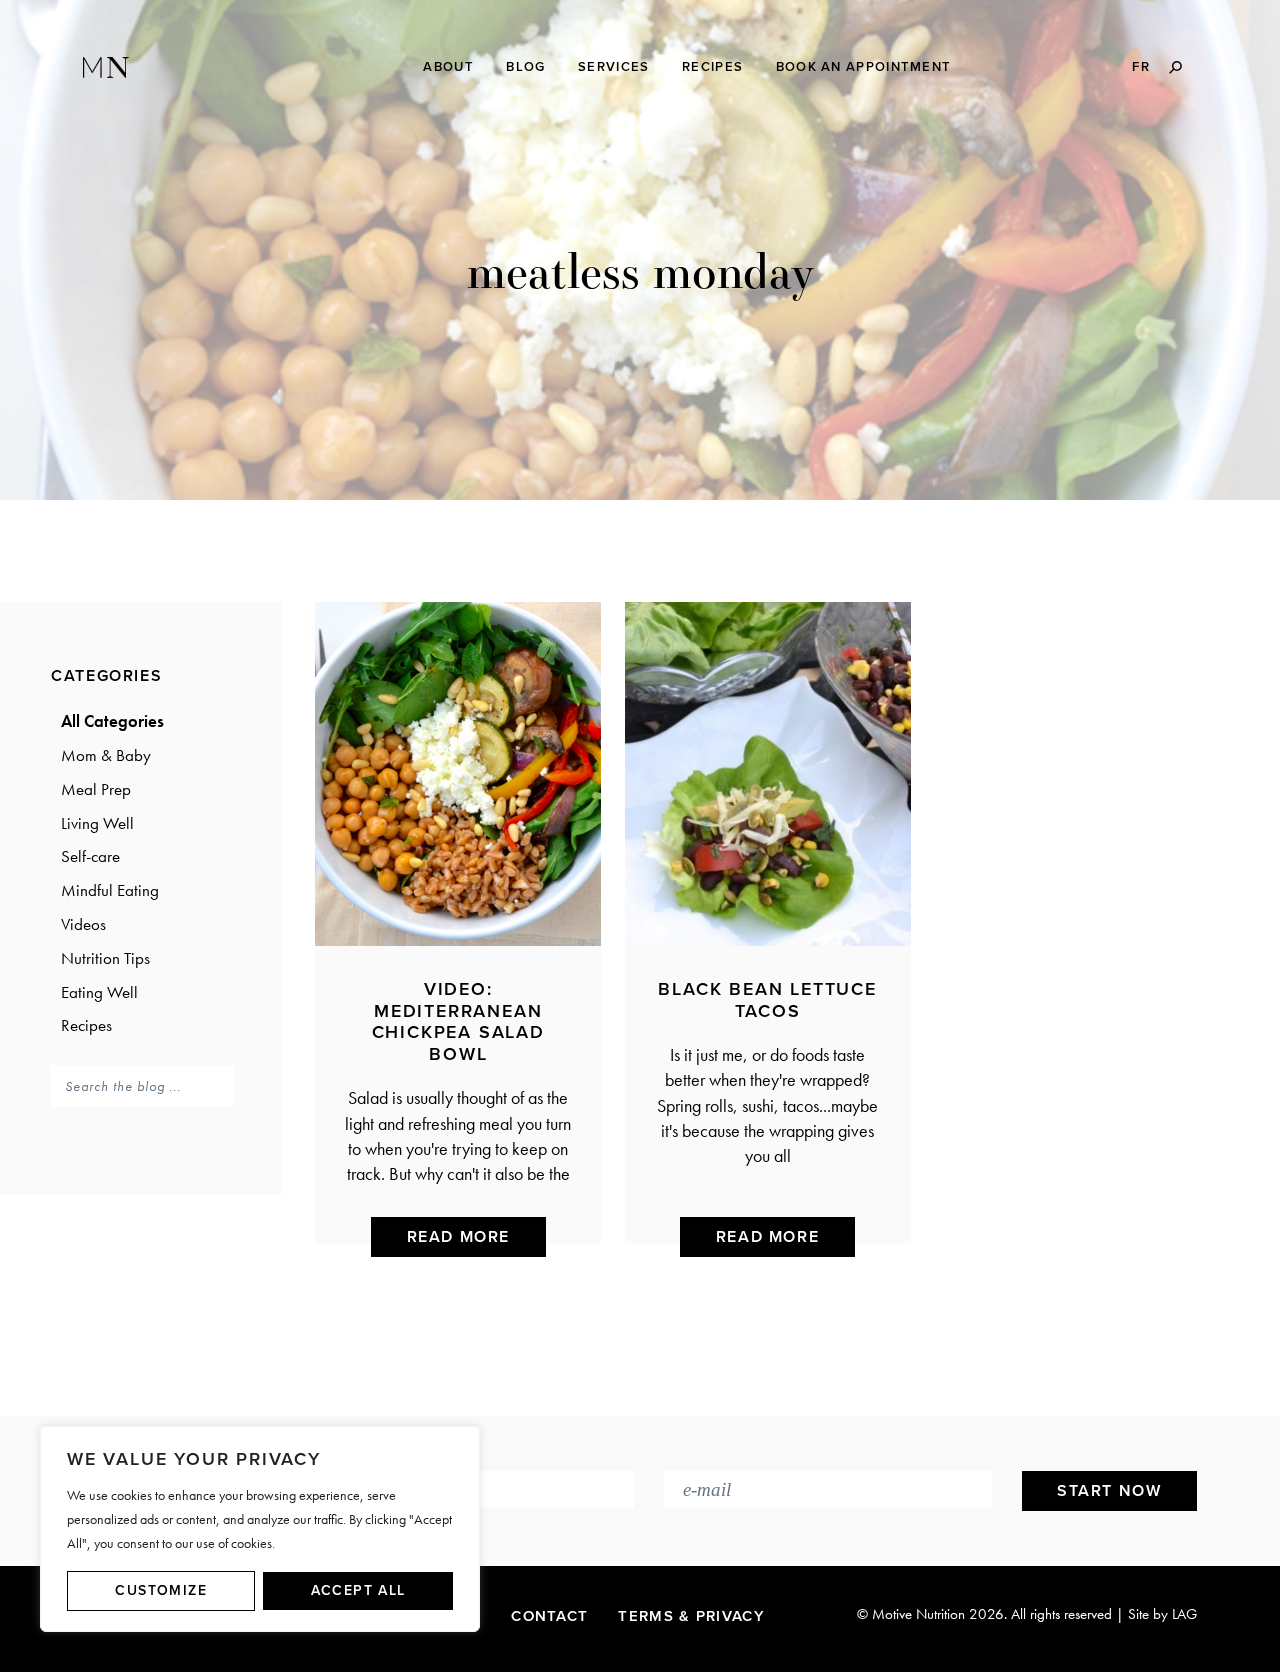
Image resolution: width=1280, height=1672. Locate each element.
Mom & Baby (106, 755)
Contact (549, 1616)
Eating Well (99, 992)
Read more (458, 1237)
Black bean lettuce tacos (767, 1000)
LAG (1184, 1614)
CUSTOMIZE (161, 1590)
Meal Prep (96, 789)
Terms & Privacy (691, 1616)
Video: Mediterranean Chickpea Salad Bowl (458, 1021)
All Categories (112, 721)
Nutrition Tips (105, 958)
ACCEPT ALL (358, 1590)
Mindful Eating (110, 890)
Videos (83, 924)
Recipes (86, 1025)
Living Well (97, 823)
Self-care (90, 856)
